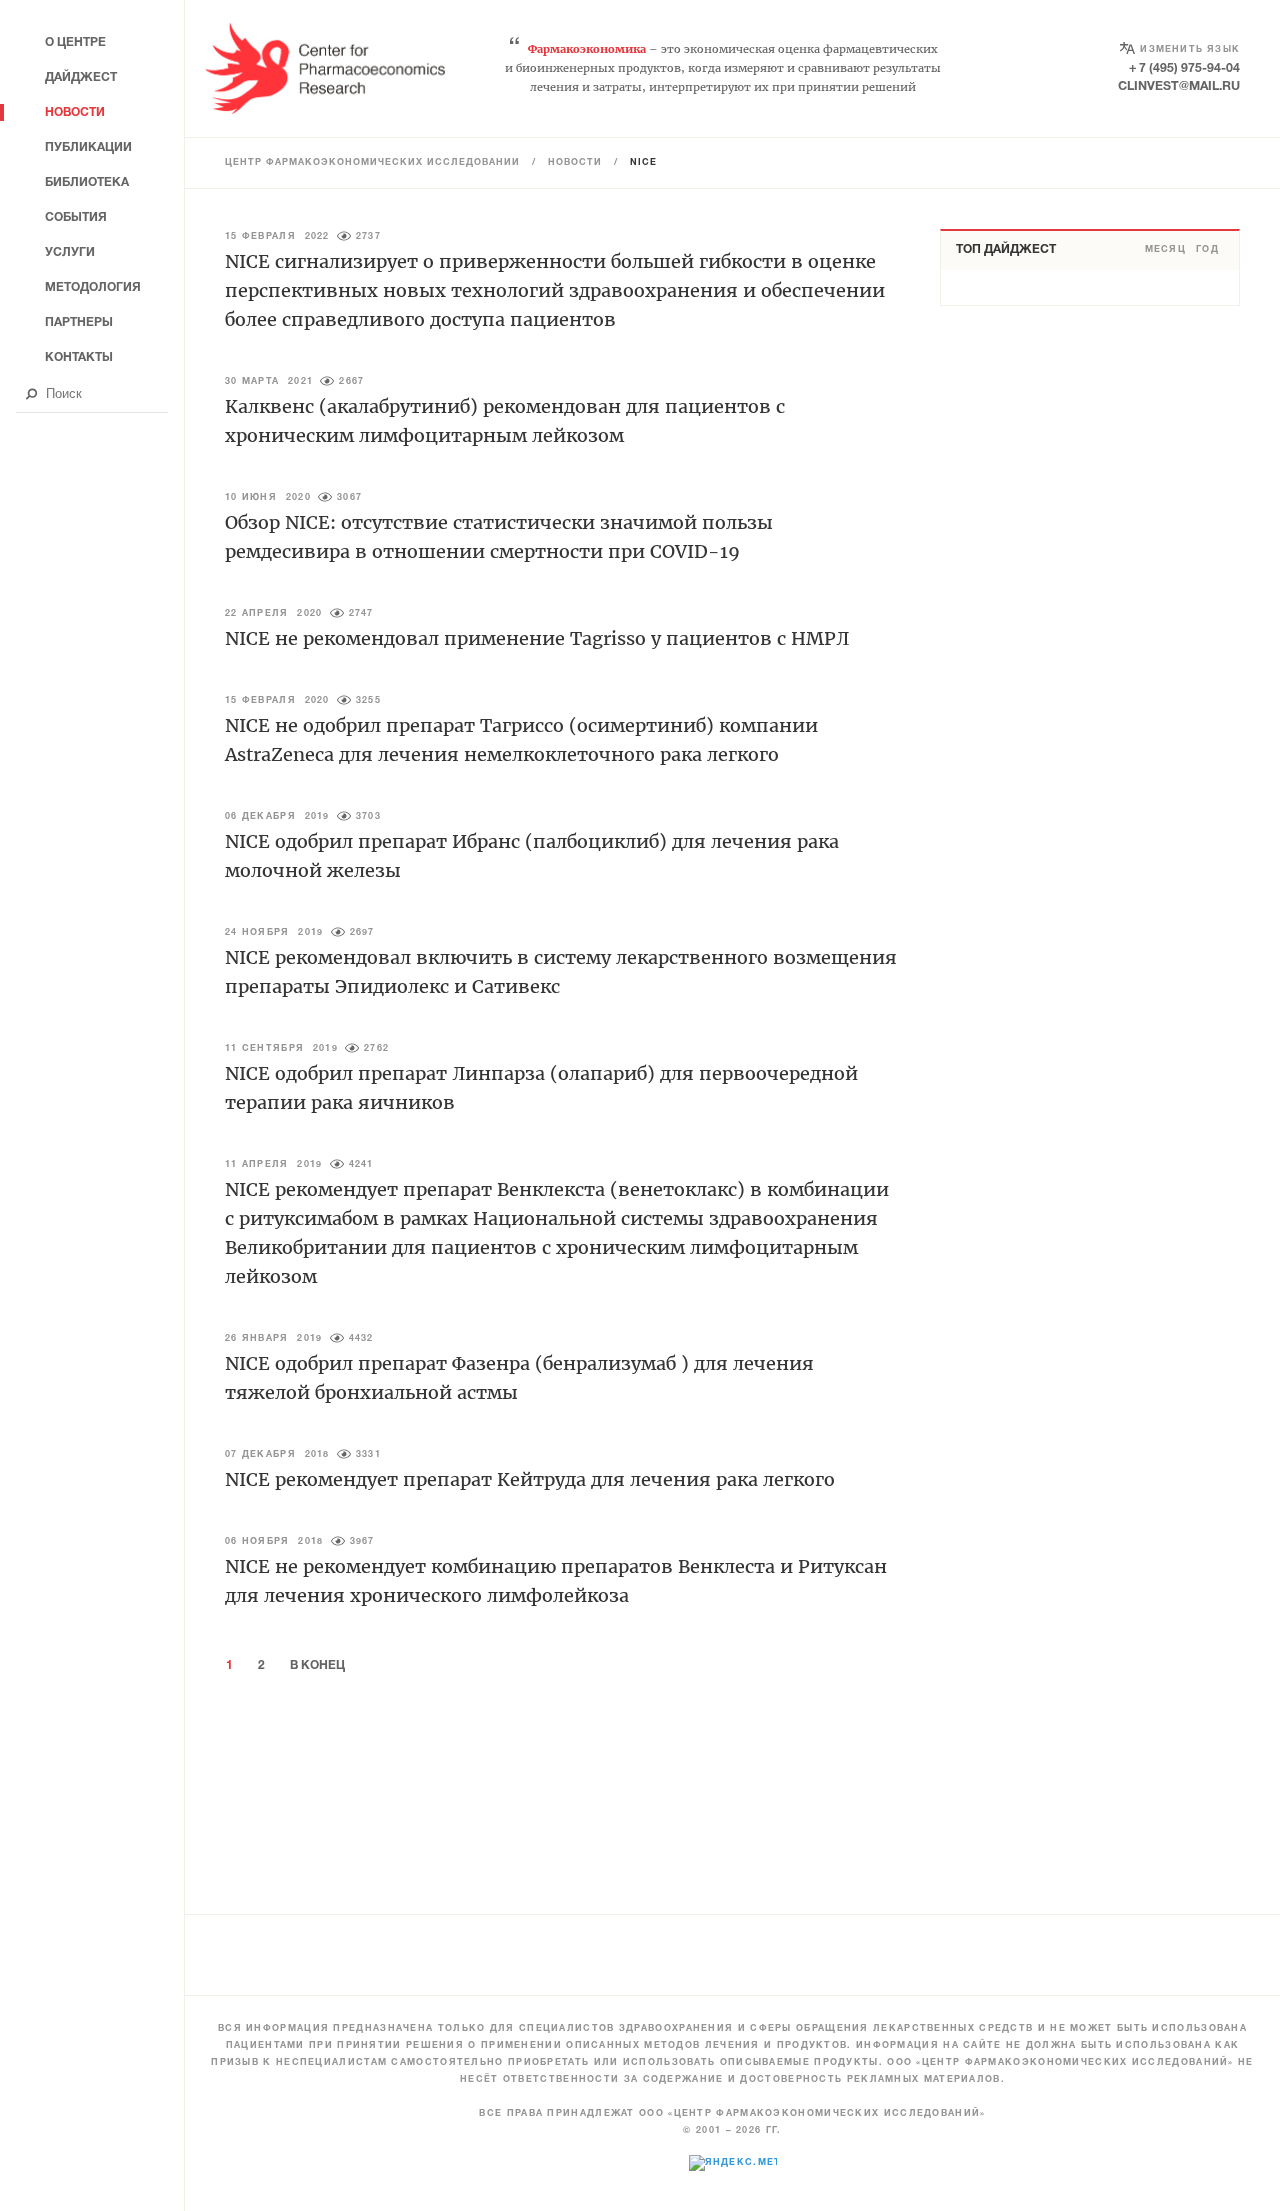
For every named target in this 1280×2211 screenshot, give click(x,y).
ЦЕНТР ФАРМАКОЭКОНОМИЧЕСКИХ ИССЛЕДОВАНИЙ (372, 163)
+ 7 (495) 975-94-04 (1184, 68)
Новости (575, 163)
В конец (317, 1665)
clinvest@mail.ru (1179, 86)
